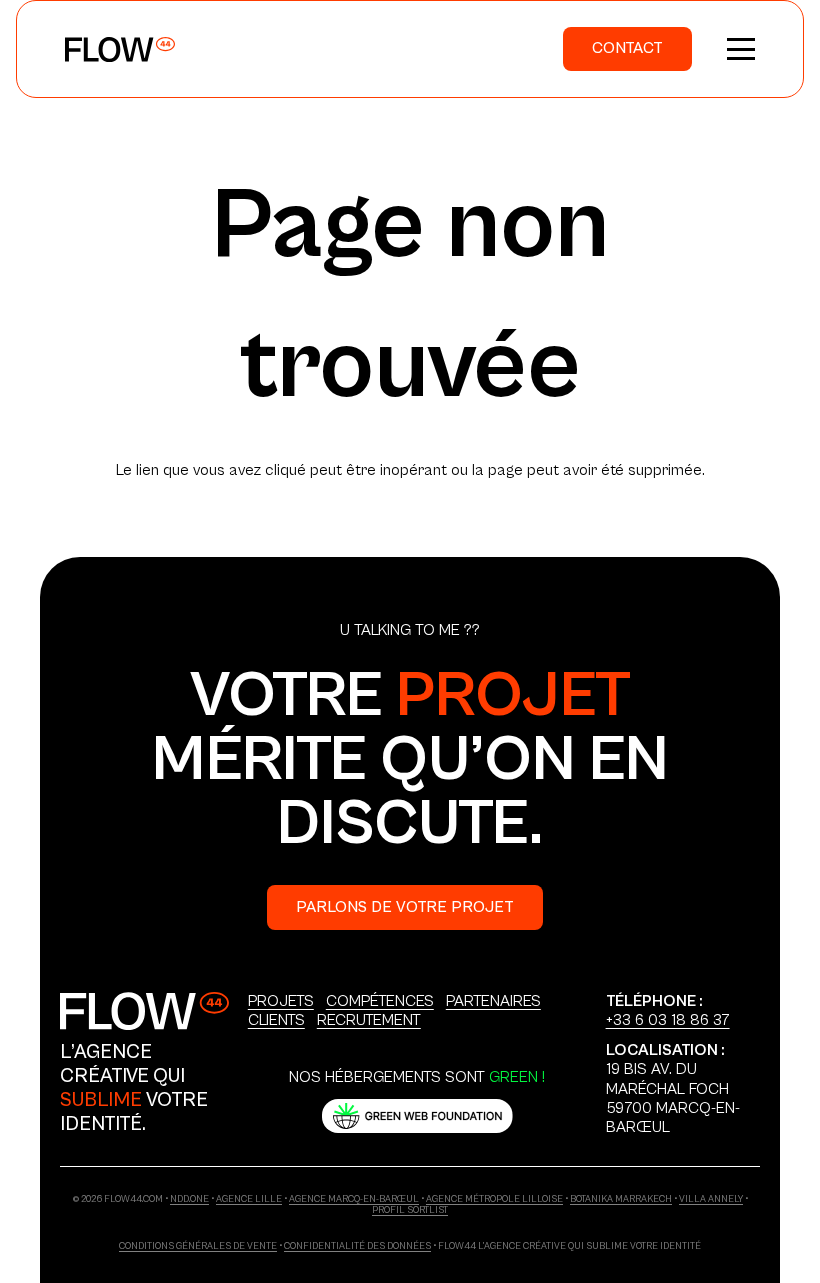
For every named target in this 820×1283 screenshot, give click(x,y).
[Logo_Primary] (120, 49)
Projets (281, 1001)
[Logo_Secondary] (144, 1011)
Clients (276, 1020)
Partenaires (493, 1001)
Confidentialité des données (357, 1246)
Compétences (380, 1001)
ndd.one (189, 1199)
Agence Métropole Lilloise (494, 1199)
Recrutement (369, 1020)
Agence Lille (249, 1199)
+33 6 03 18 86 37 (668, 1020)
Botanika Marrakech (621, 1199)
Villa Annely (711, 1199)
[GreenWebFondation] (417, 1116)
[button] (741, 49)
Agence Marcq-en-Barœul (354, 1199)
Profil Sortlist (410, 1210)
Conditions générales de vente (198, 1246)
